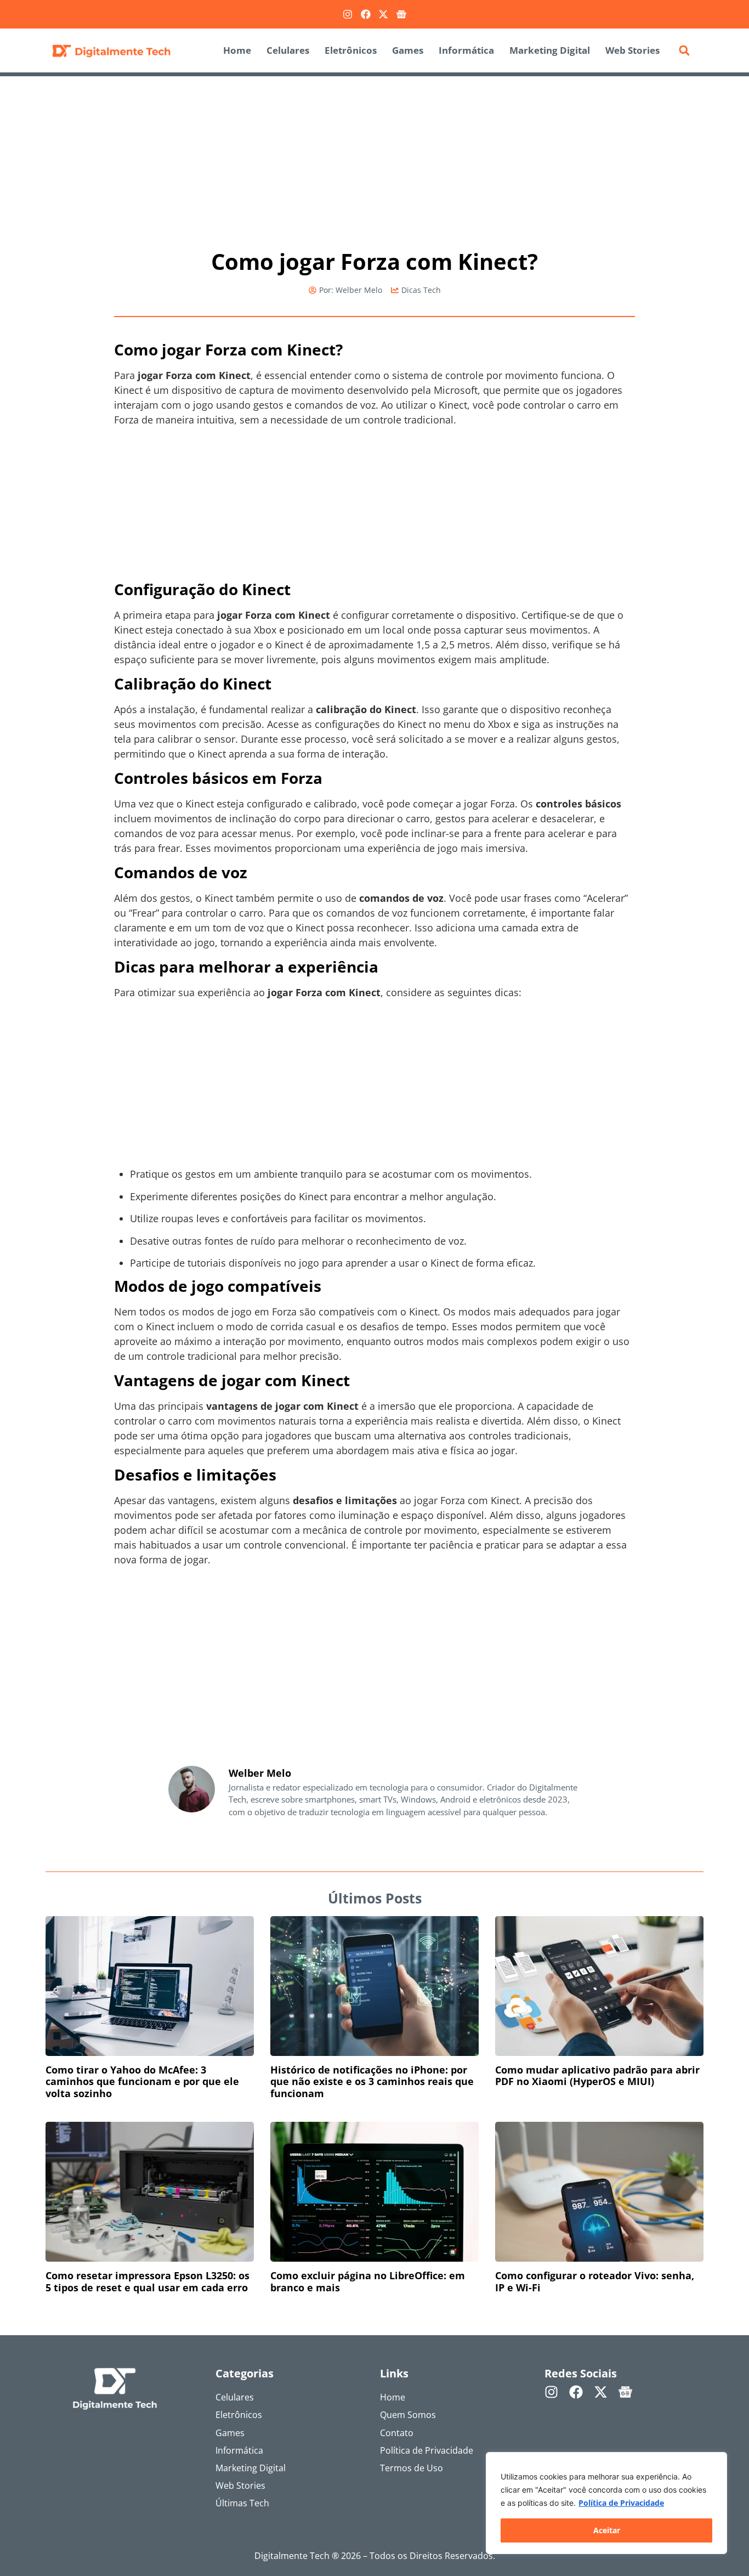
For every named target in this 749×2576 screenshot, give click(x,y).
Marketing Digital (550, 50)
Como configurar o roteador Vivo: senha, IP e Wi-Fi (595, 2281)
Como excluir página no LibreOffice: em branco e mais (368, 2281)
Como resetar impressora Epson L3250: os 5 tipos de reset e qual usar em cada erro (147, 2281)
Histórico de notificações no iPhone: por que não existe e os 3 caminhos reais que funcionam (372, 2081)
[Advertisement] (374, 157)
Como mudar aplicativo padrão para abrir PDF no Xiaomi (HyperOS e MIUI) (597, 2076)
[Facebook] (366, 14)
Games (408, 50)
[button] (684, 50)
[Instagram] (348, 14)
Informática (466, 50)
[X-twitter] (383, 14)
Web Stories (632, 50)
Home (237, 50)
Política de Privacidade (621, 2503)
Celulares (288, 50)
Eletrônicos (351, 50)
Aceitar (607, 2530)
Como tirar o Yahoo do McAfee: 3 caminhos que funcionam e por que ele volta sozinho (142, 2081)
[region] (606, 2503)
